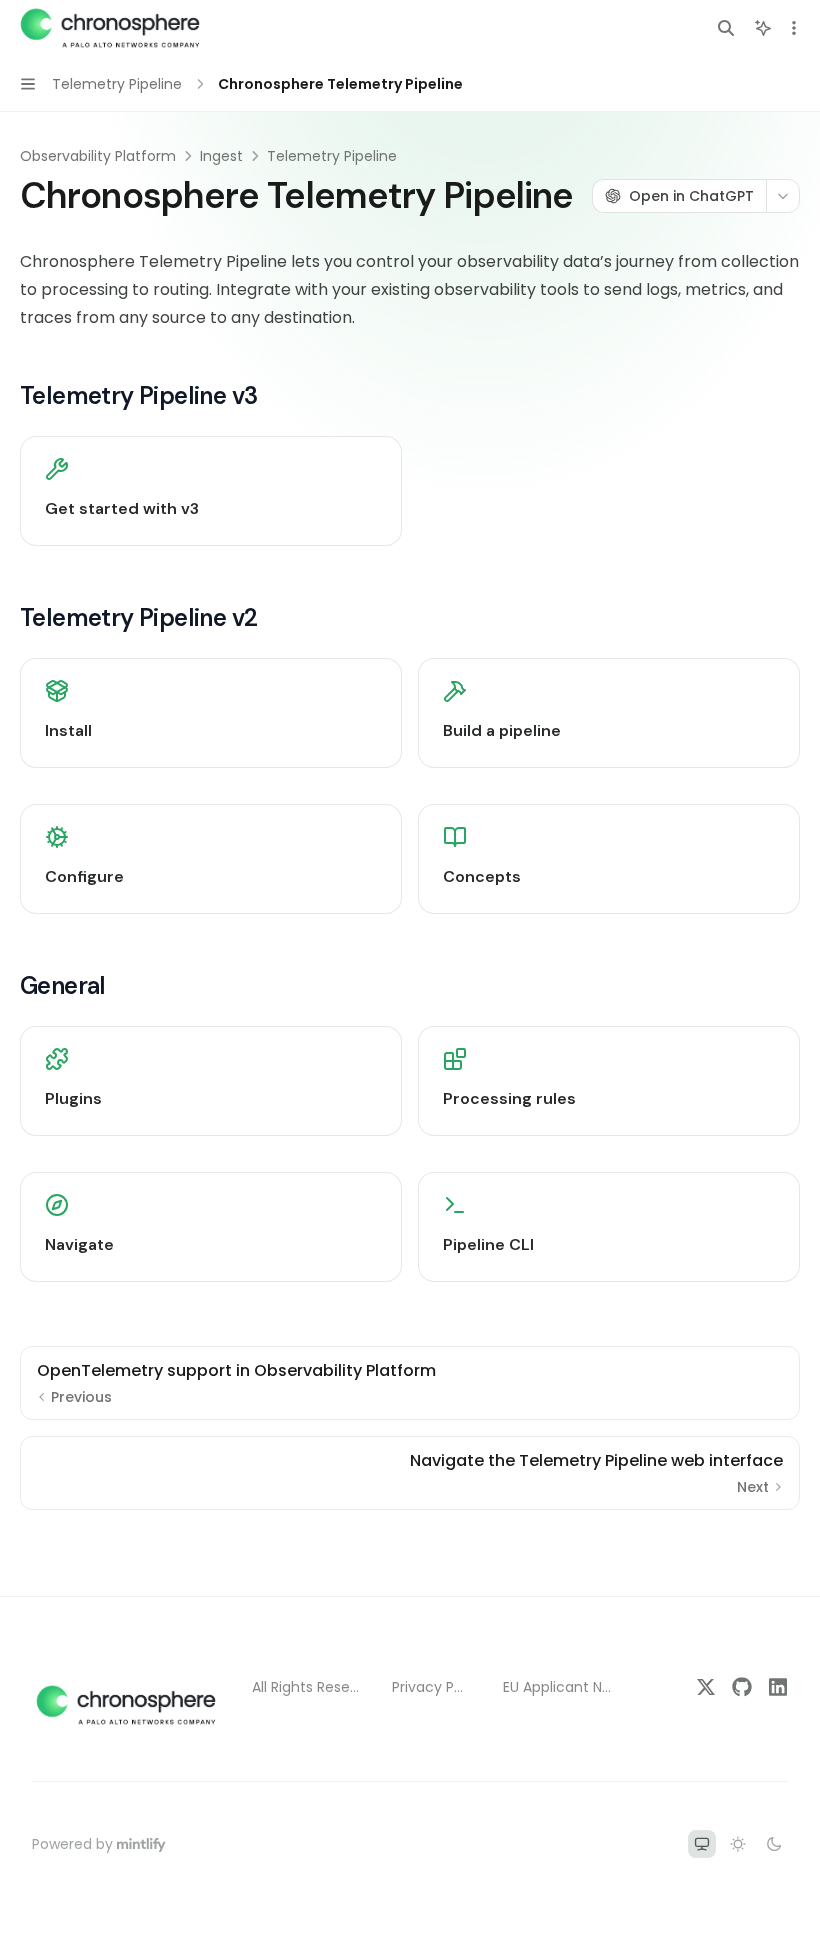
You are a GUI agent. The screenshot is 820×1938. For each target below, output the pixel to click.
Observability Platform (98, 156)
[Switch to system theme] (702, 1844)
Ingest (221, 156)
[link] (211, 491)
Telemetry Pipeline (332, 156)
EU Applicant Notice (559, 1687)
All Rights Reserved (306, 1687)
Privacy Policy (431, 1687)
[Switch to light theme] (738, 1844)
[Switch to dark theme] (774, 1844)
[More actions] (794, 28)
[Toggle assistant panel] (763, 28)
